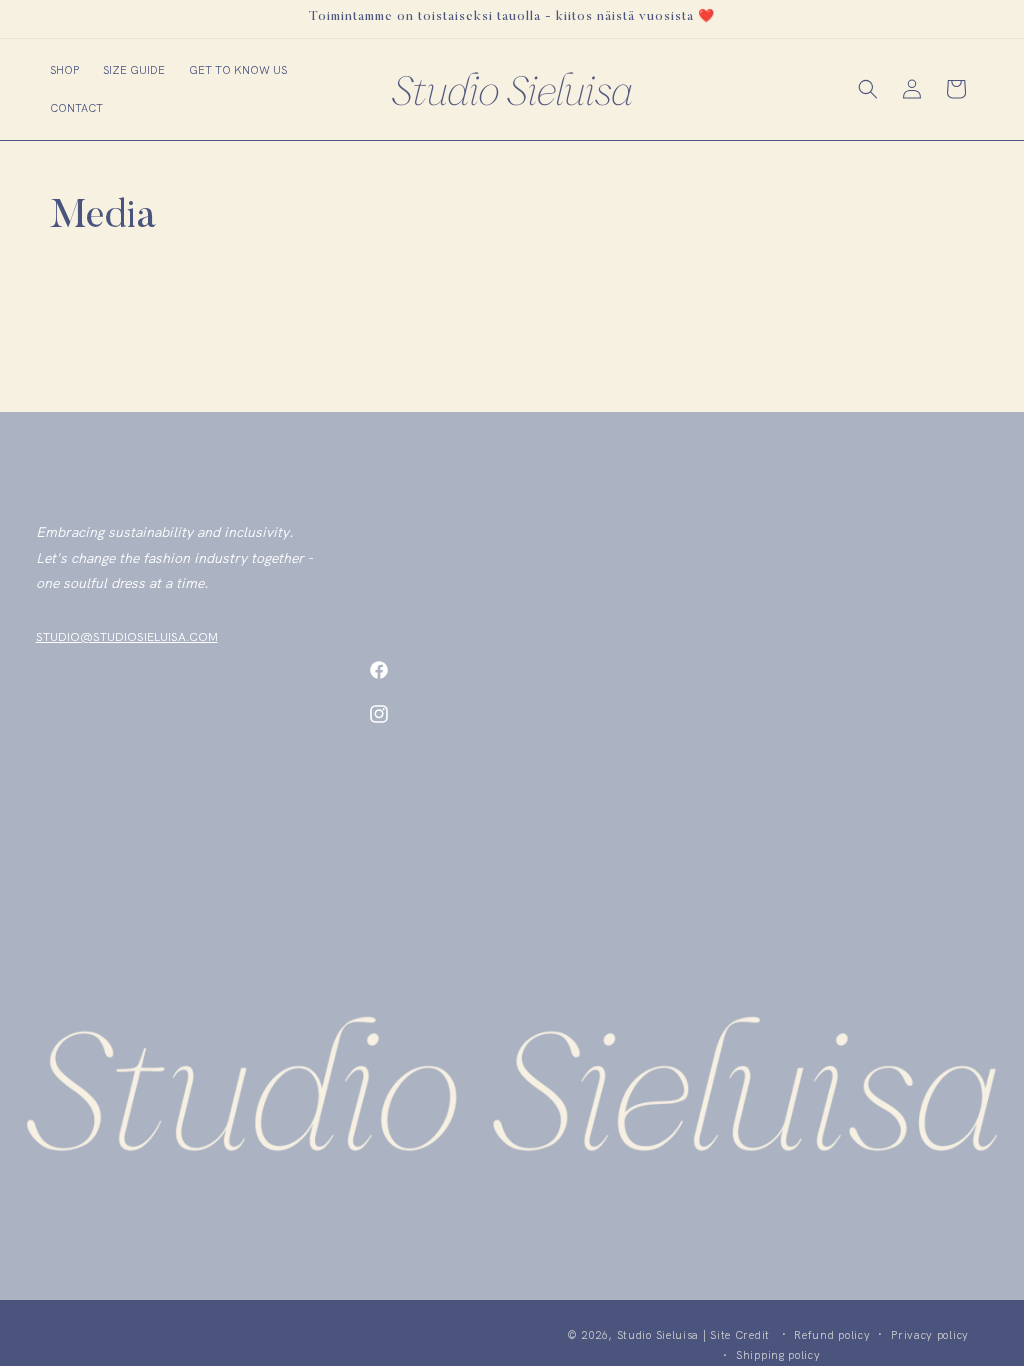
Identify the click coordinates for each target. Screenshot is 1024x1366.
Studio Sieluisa (658, 1335)
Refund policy (832, 1335)
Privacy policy (930, 1335)
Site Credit (740, 1335)
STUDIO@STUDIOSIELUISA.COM (127, 637)
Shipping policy (778, 1355)
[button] (64, 70)
